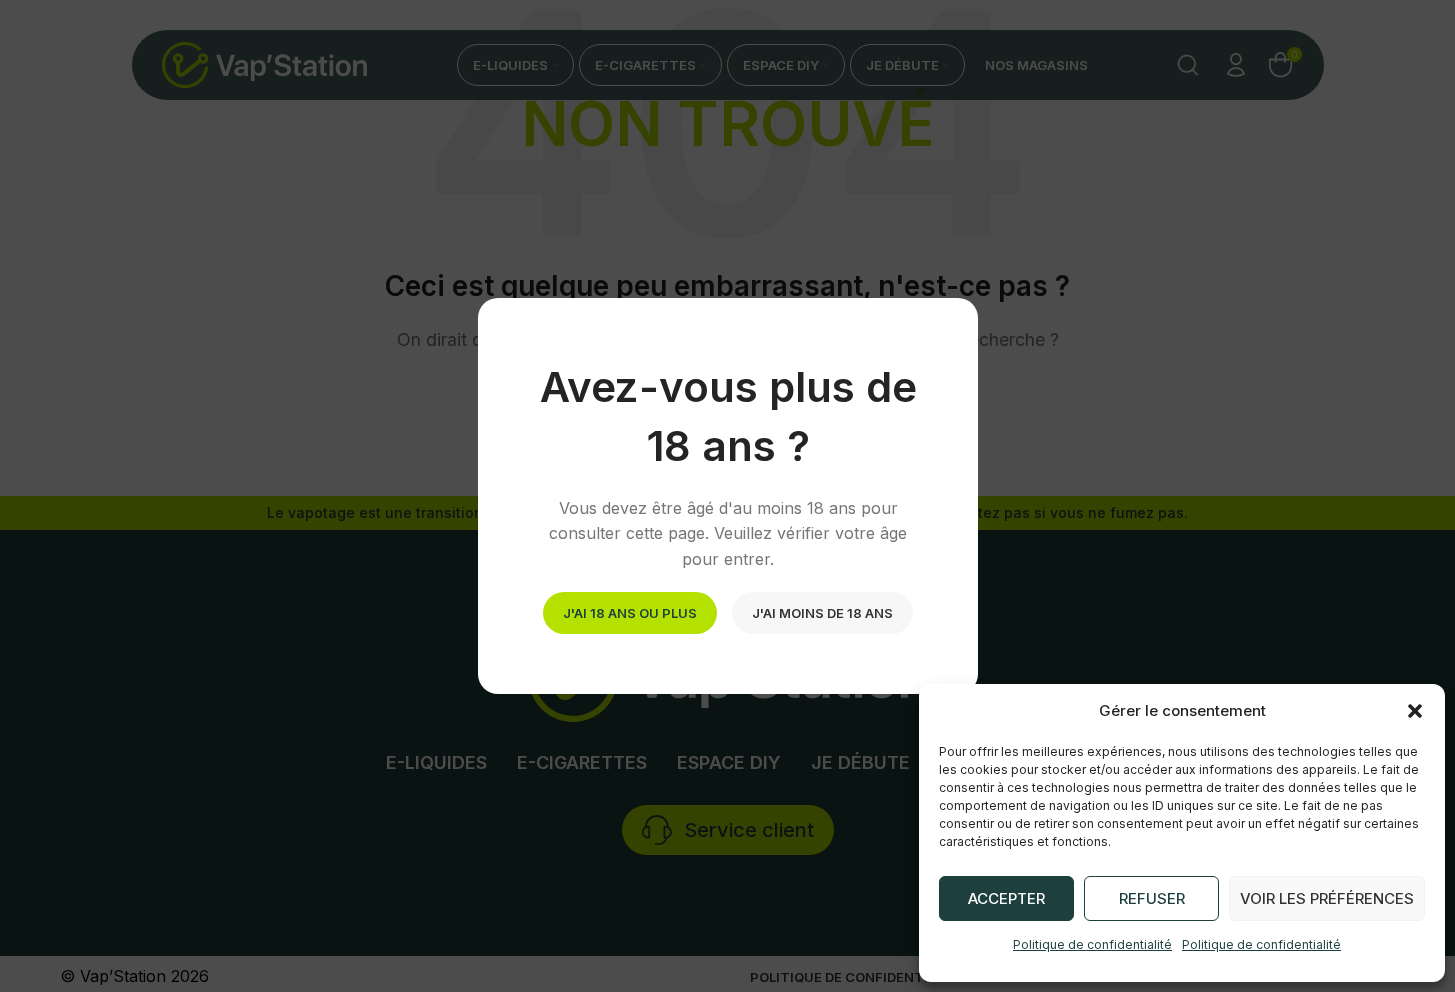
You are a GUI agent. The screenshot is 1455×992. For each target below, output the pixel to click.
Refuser (1152, 898)
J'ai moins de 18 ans (822, 612)
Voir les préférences (1327, 898)
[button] (1415, 711)
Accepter (1006, 898)
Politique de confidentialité (1092, 944)
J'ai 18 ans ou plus (630, 612)
